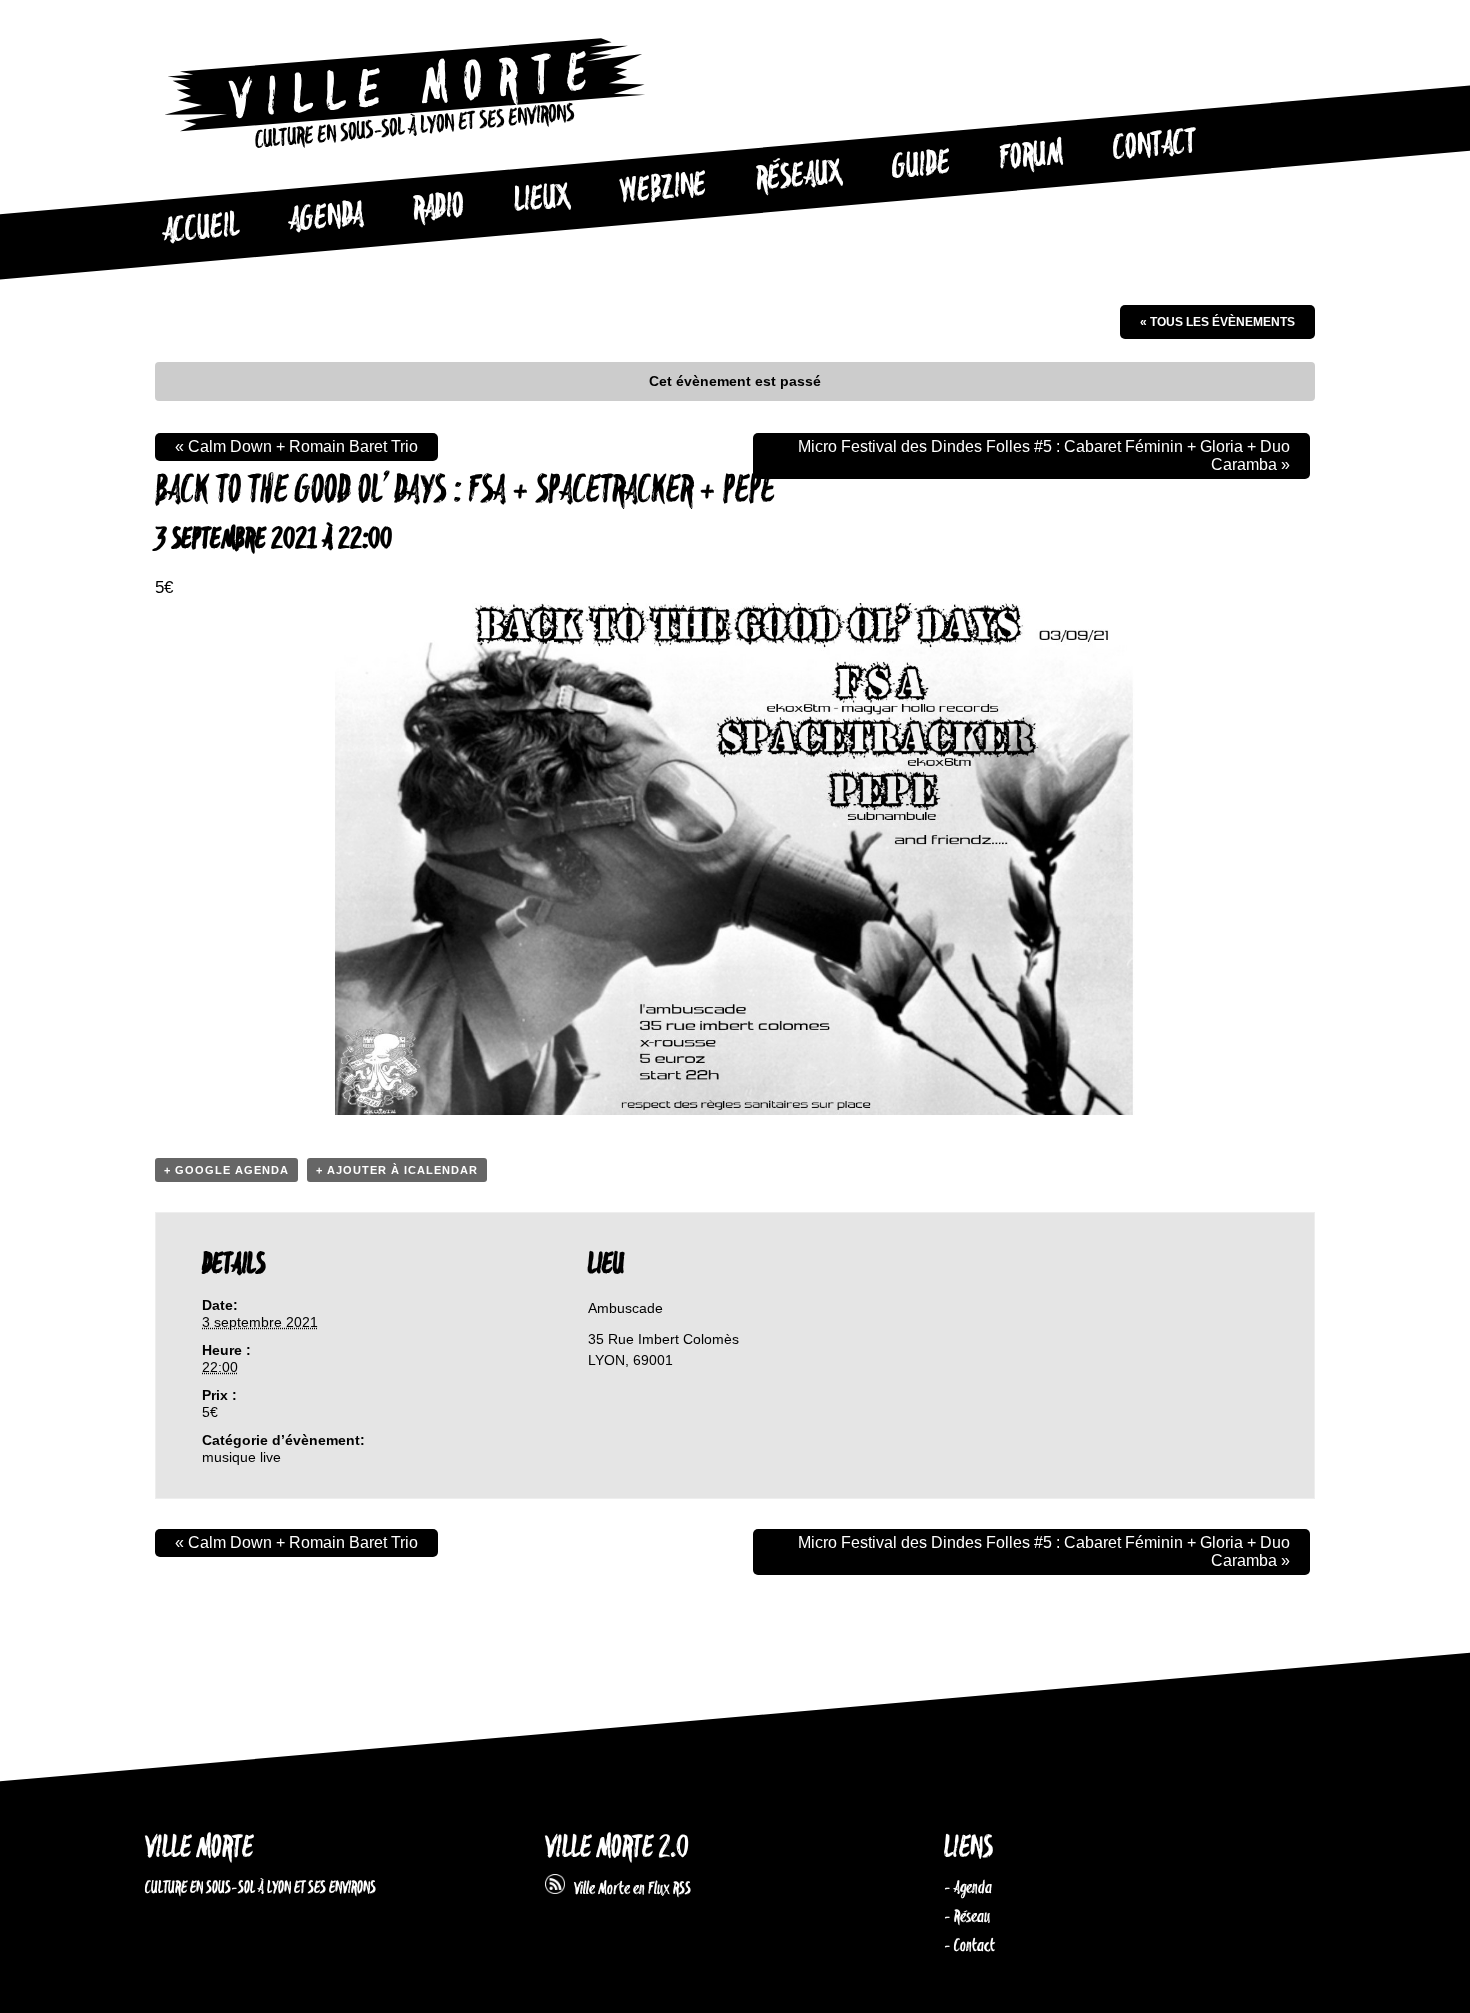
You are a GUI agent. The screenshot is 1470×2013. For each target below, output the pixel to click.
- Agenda (968, 1888)
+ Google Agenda (226, 1170)
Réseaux (798, 177)
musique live (241, 1457)
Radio (438, 208)
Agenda (325, 218)
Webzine (663, 189)
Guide (921, 166)
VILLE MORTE (199, 1848)
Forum (1031, 156)
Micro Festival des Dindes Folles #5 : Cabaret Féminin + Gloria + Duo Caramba (1044, 455)
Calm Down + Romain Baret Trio (296, 446)
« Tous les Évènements (1217, 322)
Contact (1154, 146)
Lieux (542, 200)
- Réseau (967, 1917)
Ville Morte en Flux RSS (628, 1889)
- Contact (969, 1946)
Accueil (200, 229)
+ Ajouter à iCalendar (397, 1170)
